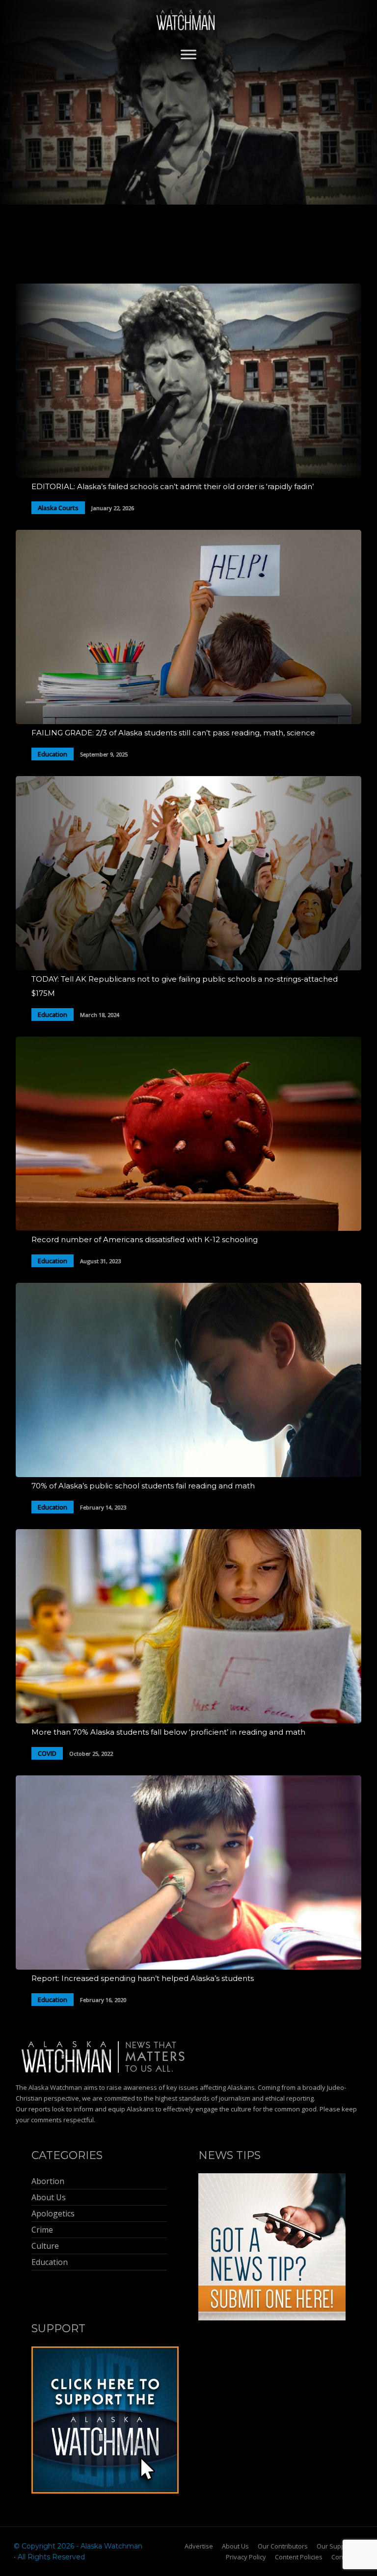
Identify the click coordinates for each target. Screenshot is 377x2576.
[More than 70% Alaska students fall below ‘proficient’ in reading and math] (188, 1721)
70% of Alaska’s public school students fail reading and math (143, 1486)
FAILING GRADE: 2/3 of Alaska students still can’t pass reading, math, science (173, 733)
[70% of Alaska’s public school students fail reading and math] (188, 1474)
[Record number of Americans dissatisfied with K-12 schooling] (188, 1228)
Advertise (199, 2546)
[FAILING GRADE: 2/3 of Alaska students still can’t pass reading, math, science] (188, 721)
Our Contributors (283, 2546)
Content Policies (299, 2557)
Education (53, 754)
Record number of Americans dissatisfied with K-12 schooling (145, 1239)
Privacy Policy (246, 2557)
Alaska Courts (58, 508)
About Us (235, 2546)
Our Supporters (340, 2546)
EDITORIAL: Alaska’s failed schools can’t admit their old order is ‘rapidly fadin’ (173, 486)
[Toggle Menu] (188, 54)
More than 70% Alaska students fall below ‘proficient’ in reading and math (168, 1732)
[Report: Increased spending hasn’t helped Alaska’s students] (188, 1967)
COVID (47, 1753)
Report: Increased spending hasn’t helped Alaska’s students (143, 1978)
